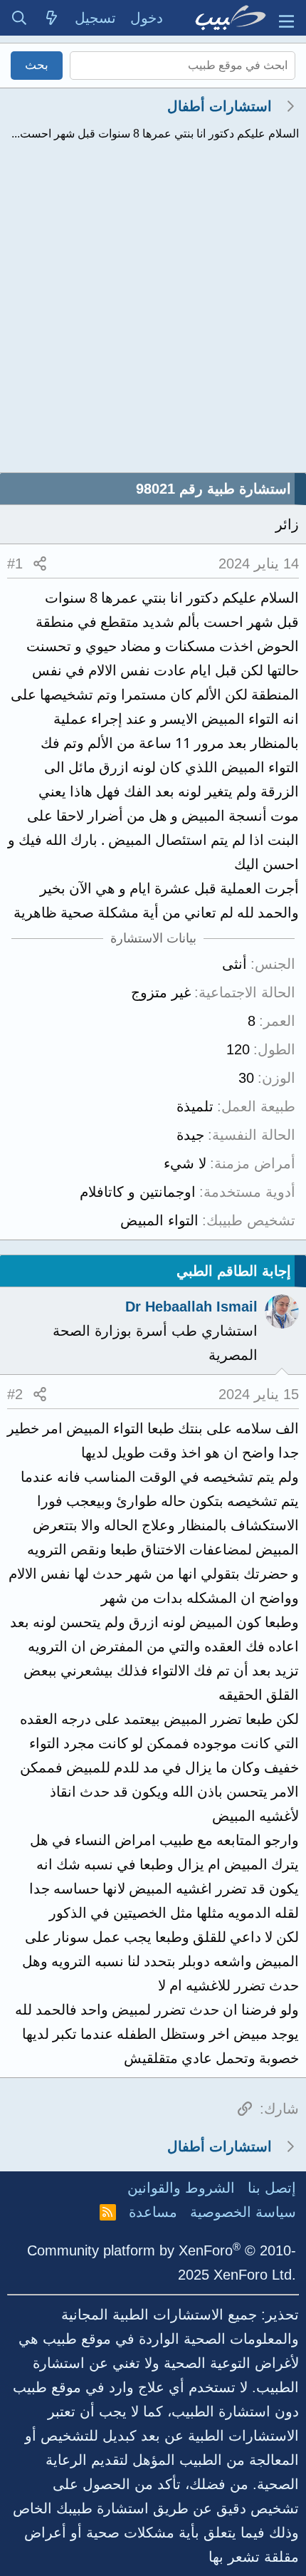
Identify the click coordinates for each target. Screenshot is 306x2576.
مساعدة (153, 2212)
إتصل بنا (272, 2188)
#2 (15, 1394)
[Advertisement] (153, 312)
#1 (15, 563)
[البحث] (19, 18)
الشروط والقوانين (181, 2188)
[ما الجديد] (52, 18)
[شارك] (40, 563)
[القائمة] (286, 18)
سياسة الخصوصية (243, 2212)
